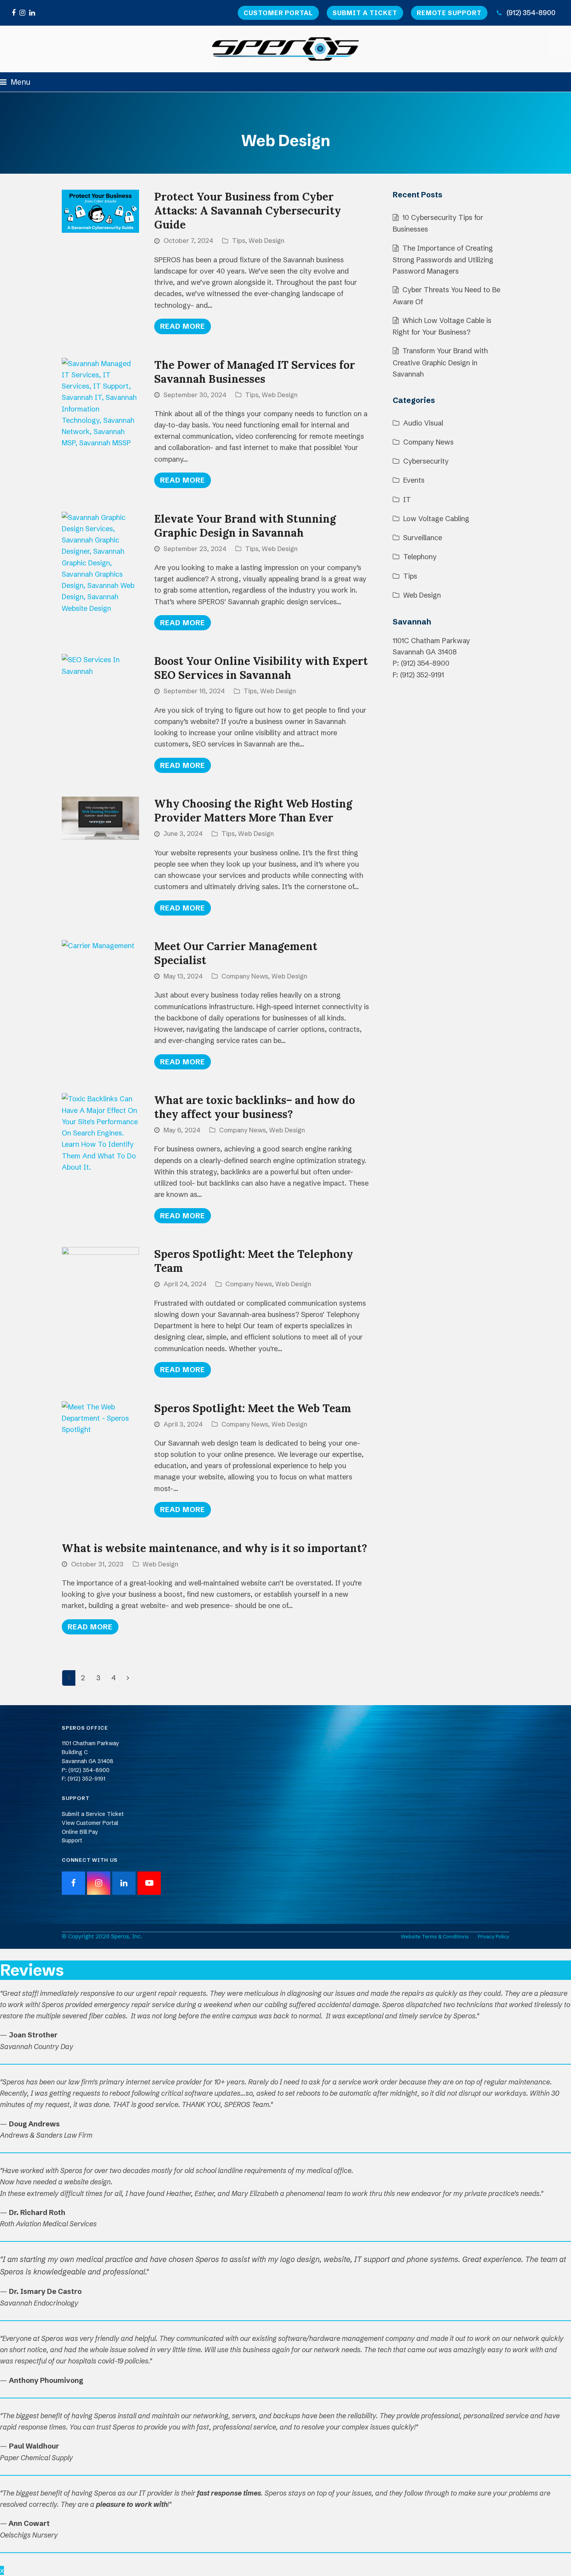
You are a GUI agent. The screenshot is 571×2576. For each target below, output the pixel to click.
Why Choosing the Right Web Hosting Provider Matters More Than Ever (253, 811)
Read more (183, 326)
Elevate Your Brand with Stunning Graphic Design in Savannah (245, 526)
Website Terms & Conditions (435, 1936)
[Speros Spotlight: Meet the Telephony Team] (100, 1268)
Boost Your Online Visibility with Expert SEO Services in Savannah (261, 668)
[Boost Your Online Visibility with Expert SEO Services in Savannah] (100, 665)
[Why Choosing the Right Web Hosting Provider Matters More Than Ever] (100, 818)
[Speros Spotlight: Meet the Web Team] (100, 1417)
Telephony (420, 557)
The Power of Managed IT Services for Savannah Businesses (255, 372)
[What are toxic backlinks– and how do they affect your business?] (100, 1132)
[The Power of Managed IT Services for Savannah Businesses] (100, 402)
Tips (238, 241)
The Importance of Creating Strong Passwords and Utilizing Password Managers (443, 260)
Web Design (266, 241)
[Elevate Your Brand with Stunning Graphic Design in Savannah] (100, 562)
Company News (245, 976)
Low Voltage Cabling (436, 519)
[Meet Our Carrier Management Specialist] (98, 945)
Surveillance (423, 538)
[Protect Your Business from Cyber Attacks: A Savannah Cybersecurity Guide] (100, 211)
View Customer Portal (90, 1823)
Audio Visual (423, 423)
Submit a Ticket (365, 13)
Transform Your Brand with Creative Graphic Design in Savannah (440, 362)
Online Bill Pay (80, 1832)
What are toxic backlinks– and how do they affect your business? (255, 1107)
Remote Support (449, 13)
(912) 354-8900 (531, 13)
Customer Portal (278, 13)
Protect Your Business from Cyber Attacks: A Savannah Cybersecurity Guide (248, 211)
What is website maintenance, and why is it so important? (214, 1548)
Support (72, 1840)
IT (407, 500)
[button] (15, 82)
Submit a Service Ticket (93, 1814)
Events (414, 480)
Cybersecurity (426, 461)
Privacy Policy (494, 1936)
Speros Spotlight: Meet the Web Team (253, 1408)
